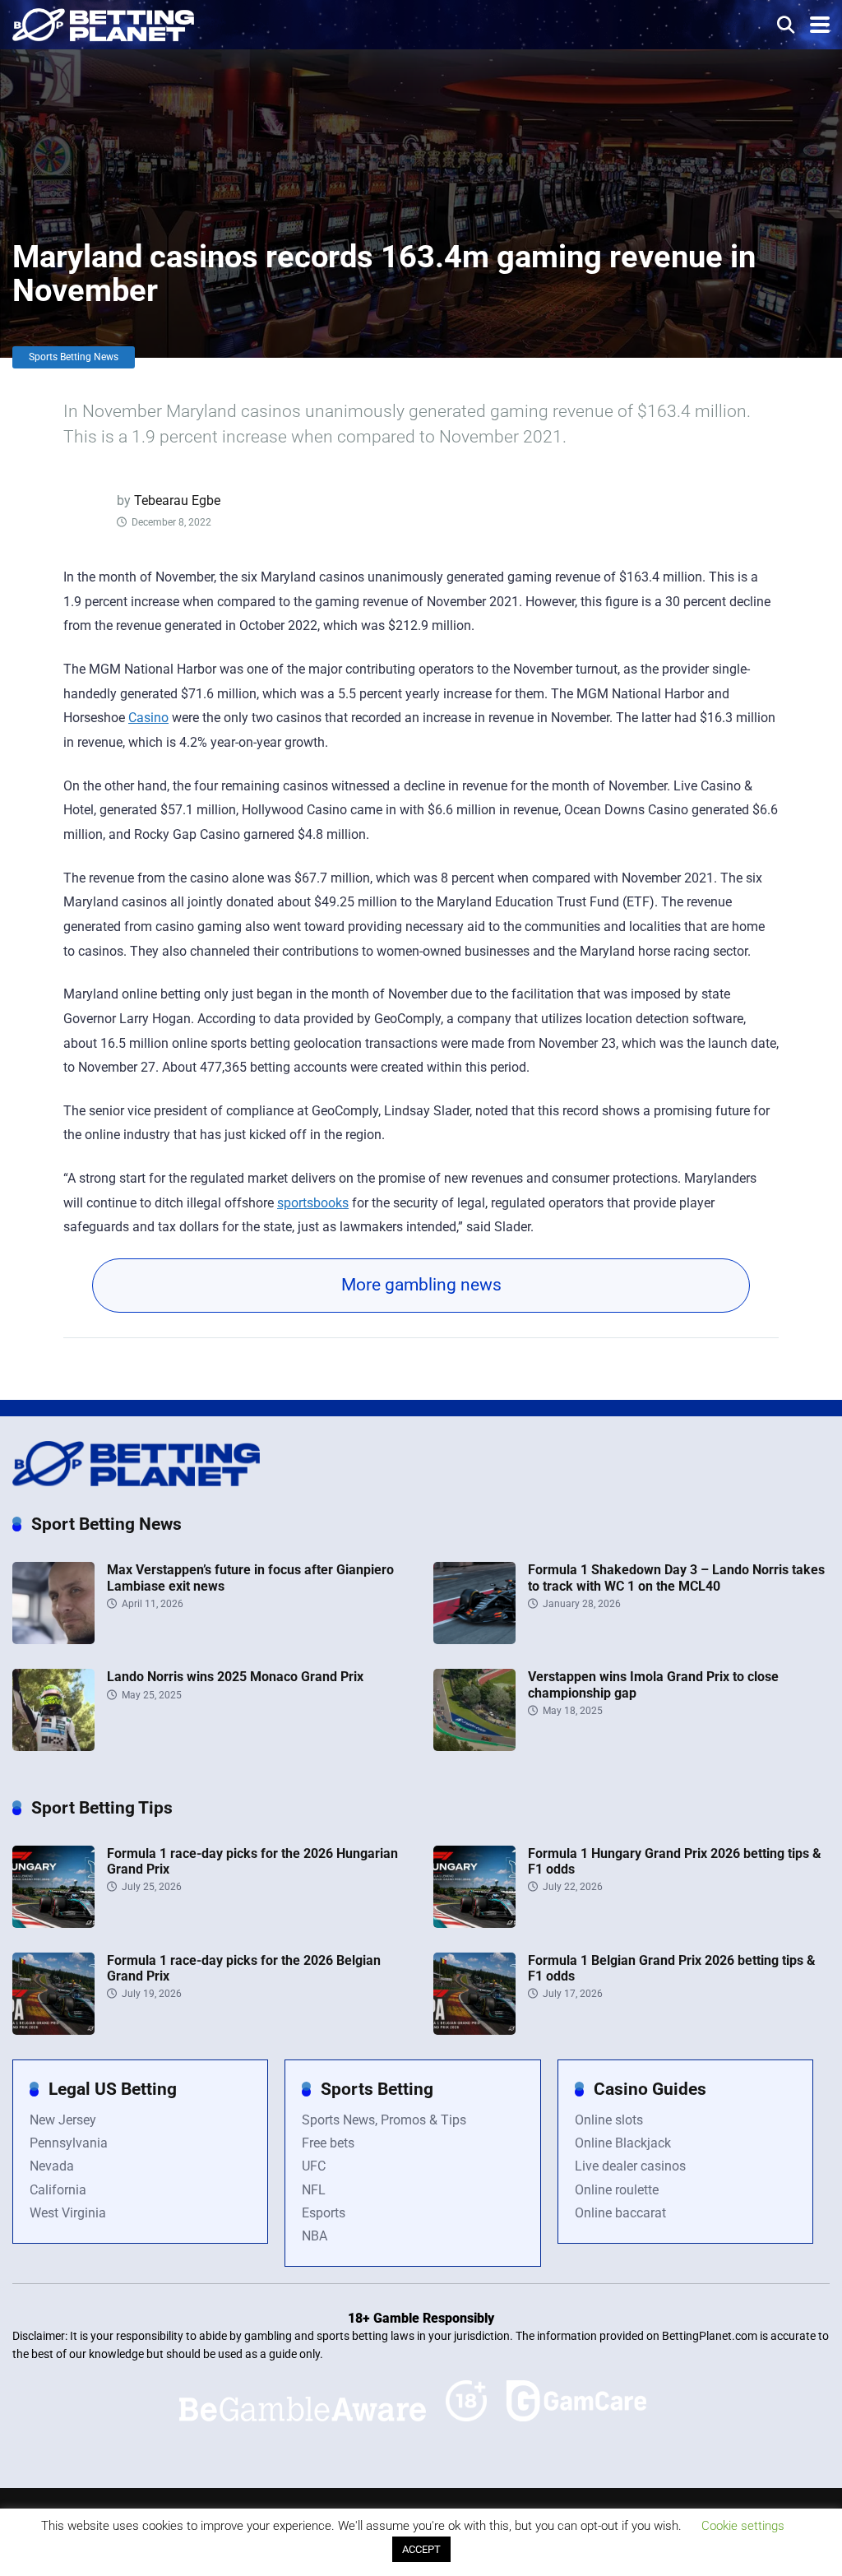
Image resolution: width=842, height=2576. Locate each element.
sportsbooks (313, 1203)
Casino (148, 718)
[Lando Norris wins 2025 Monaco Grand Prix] (53, 1747)
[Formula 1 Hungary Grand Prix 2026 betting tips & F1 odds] (474, 1923)
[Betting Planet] (103, 23)
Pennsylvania (69, 2143)
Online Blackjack (623, 2143)
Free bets (328, 2143)
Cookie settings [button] (743, 2526)
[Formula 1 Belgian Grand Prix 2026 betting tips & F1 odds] (474, 2030)
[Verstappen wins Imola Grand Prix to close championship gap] (474, 1747)
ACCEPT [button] (421, 2549)
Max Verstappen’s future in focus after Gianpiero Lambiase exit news (250, 1578)
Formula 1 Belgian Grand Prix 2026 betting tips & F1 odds (672, 1968)
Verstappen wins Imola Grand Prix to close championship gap (653, 1684)
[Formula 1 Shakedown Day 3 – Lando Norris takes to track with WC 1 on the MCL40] (474, 1640)
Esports (324, 2213)
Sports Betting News (74, 357)
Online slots (609, 2120)
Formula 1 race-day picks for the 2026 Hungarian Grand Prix (252, 1861)
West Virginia (68, 2213)
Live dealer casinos (630, 2166)
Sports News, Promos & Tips (384, 2120)
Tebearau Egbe (177, 500)
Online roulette (617, 2190)
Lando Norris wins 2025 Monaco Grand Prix (235, 1677)
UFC (314, 2166)
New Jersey (63, 2120)
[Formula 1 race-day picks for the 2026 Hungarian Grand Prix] (53, 1923)
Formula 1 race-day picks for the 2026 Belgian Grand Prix (244, 1968)
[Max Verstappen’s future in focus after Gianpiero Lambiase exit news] (53, 1640)
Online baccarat (620, 2213)
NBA (315, 2236)
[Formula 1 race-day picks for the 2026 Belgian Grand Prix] (53, 2030)
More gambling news (421, 1285)
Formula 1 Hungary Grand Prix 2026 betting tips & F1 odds (675, 1861)
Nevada (52, 2166)
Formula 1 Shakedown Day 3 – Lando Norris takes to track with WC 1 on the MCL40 (676, 1578)
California (58, 2190)
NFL (314, 2190)
